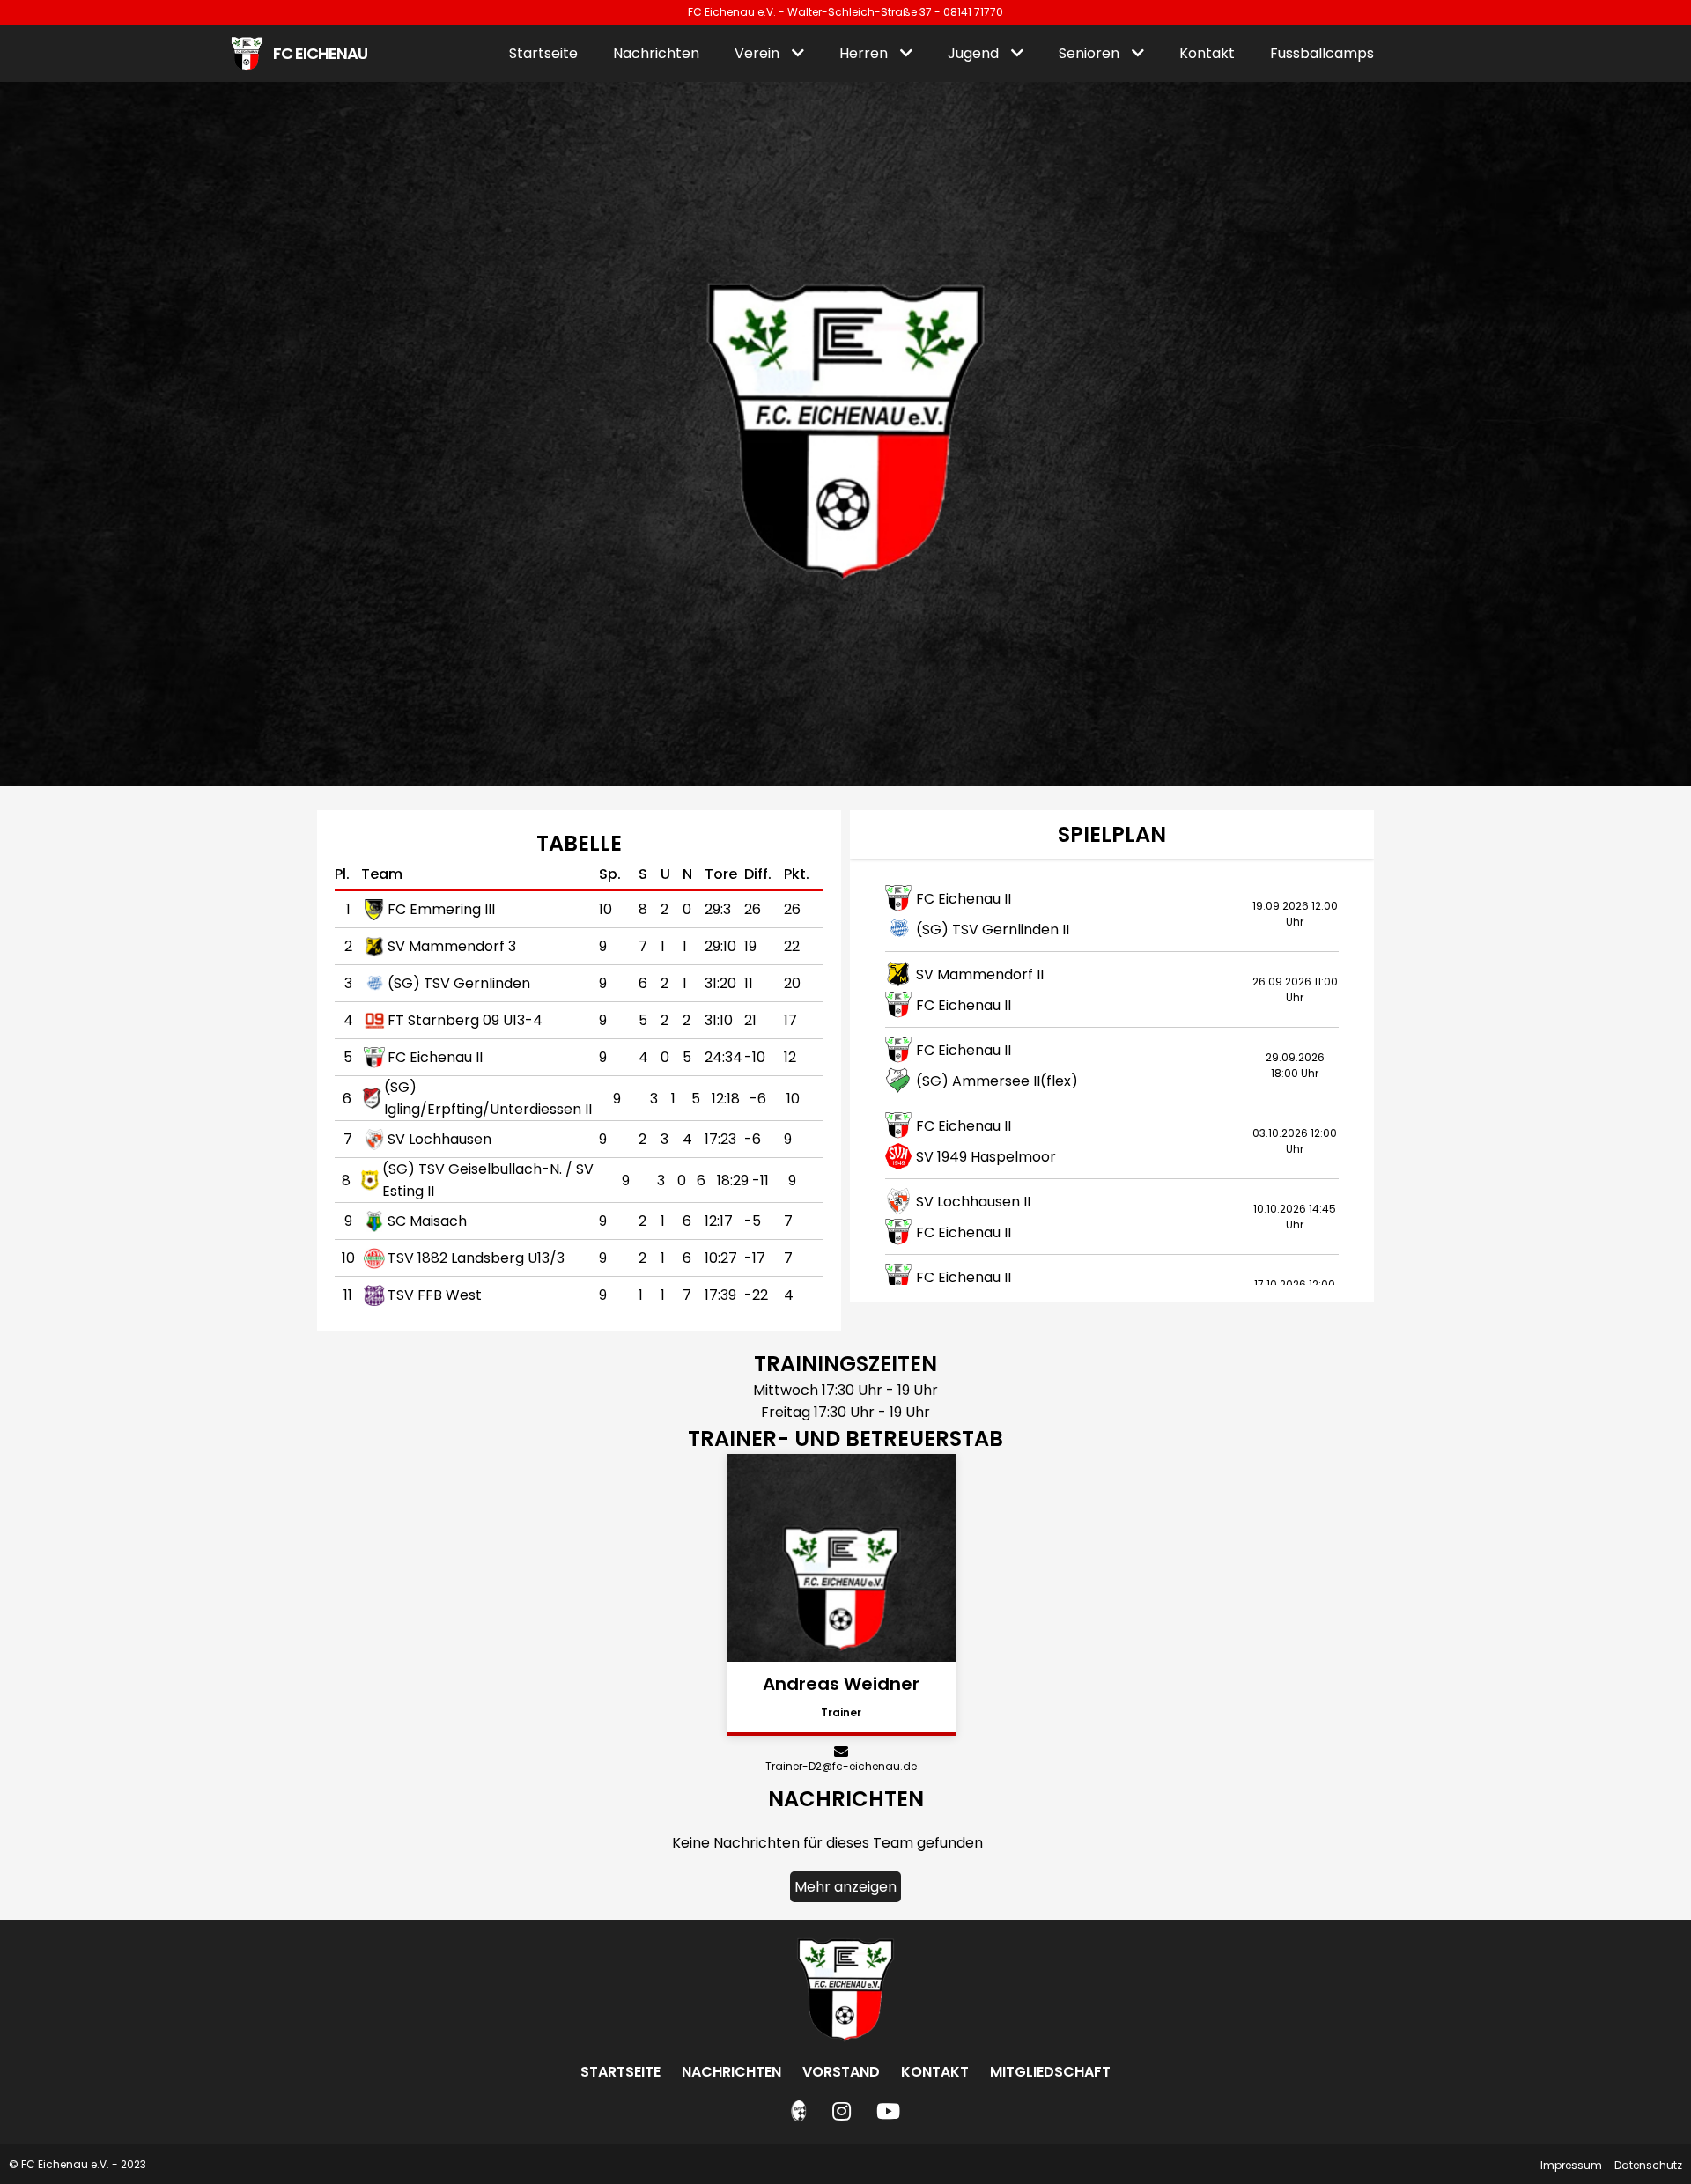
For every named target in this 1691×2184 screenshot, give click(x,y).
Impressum (1571, 2165)
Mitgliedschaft (1050, 2072)
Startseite (543, 53)
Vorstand (841, 2072)
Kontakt (1207, 53)
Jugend (975, 53)
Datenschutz (1648, 2165)
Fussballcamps (1322, 53)
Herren (865, 53)
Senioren (1091, 53)
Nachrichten (656, 53)
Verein (759, 53)
